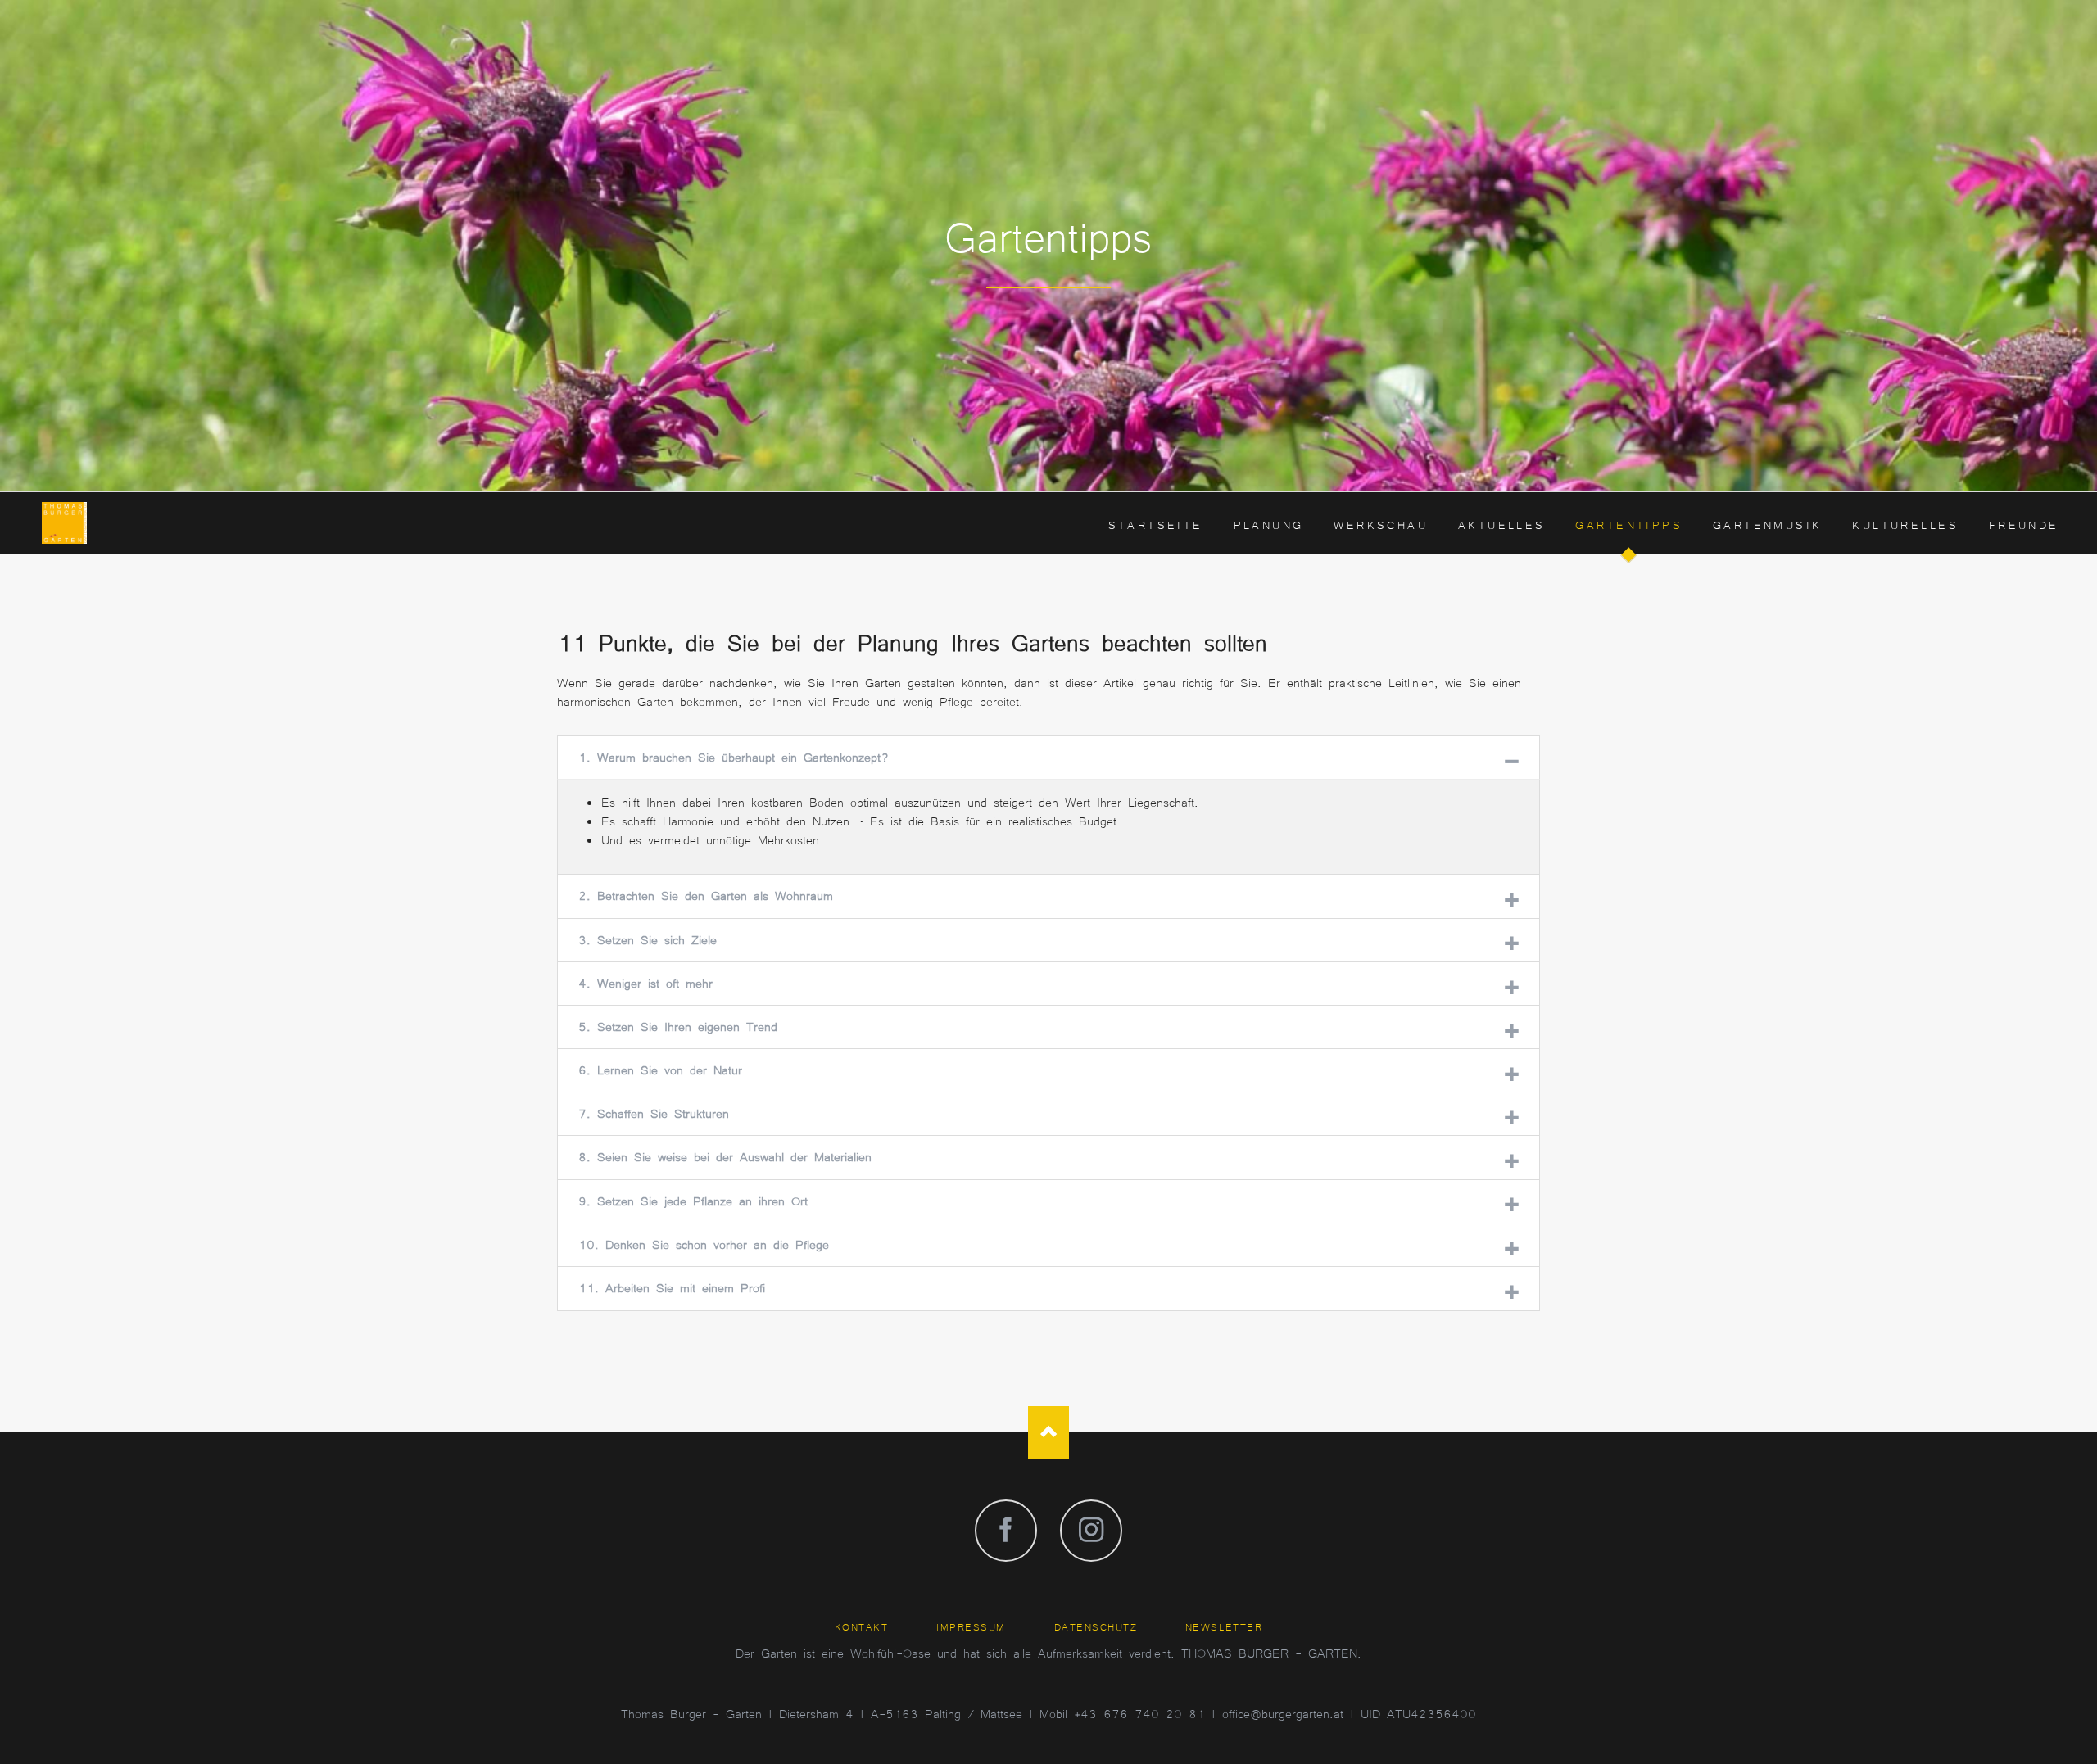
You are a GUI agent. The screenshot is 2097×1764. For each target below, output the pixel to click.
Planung (1269, 524)
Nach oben (1049, 1432)
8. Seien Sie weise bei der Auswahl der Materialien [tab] (725, 1156)
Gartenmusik (1768, 524)
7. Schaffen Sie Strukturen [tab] (654, 1113)
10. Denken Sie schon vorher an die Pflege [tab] (704, 1244)
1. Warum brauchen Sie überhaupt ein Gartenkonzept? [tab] (734, 756)
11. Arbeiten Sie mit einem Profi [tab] (672, 1287)
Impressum (971, 1626)
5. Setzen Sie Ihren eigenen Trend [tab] (678, 1026)
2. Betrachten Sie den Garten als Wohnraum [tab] (706, 895)
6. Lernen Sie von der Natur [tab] (660, 1069)
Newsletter (1224, 1626)
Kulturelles (1905, 524)
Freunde (2024, 524)
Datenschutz (1096, 1626)
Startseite (1156, 524)
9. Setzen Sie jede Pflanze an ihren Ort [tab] (693, 1200)
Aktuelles (1502, 524)
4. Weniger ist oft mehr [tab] (645, 982)
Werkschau (1381, 524)
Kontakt (862, 1626)
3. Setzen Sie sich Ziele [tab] (648, 939)
